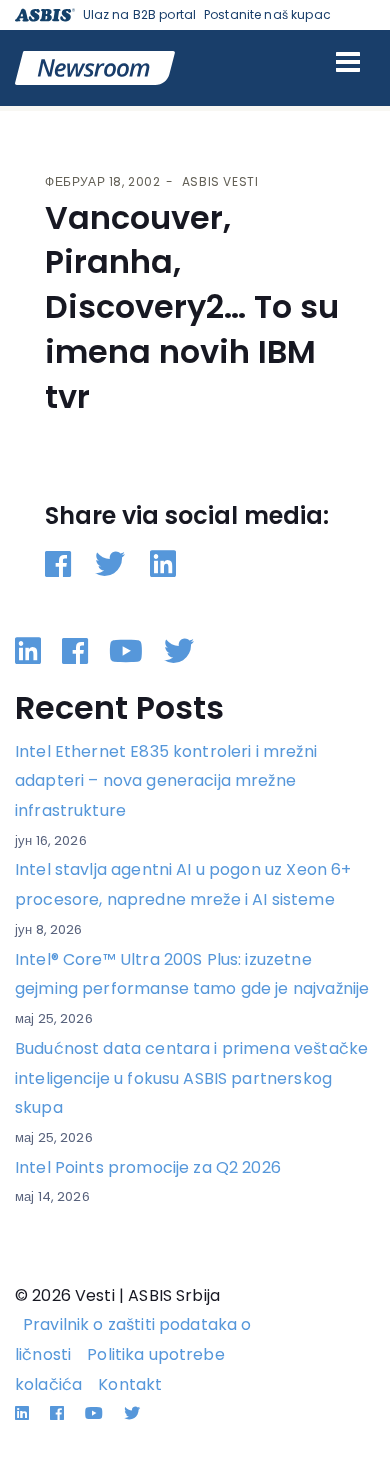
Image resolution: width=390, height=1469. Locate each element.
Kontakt (130, 1384)
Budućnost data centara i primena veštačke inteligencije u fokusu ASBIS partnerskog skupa (191, 1078)
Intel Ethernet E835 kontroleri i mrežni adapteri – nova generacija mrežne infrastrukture (166, 781)
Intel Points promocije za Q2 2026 (148, 1167)
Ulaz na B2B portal (140, 14)
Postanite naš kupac (267, 14)
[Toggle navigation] (348, 62)
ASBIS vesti (220, 181)
